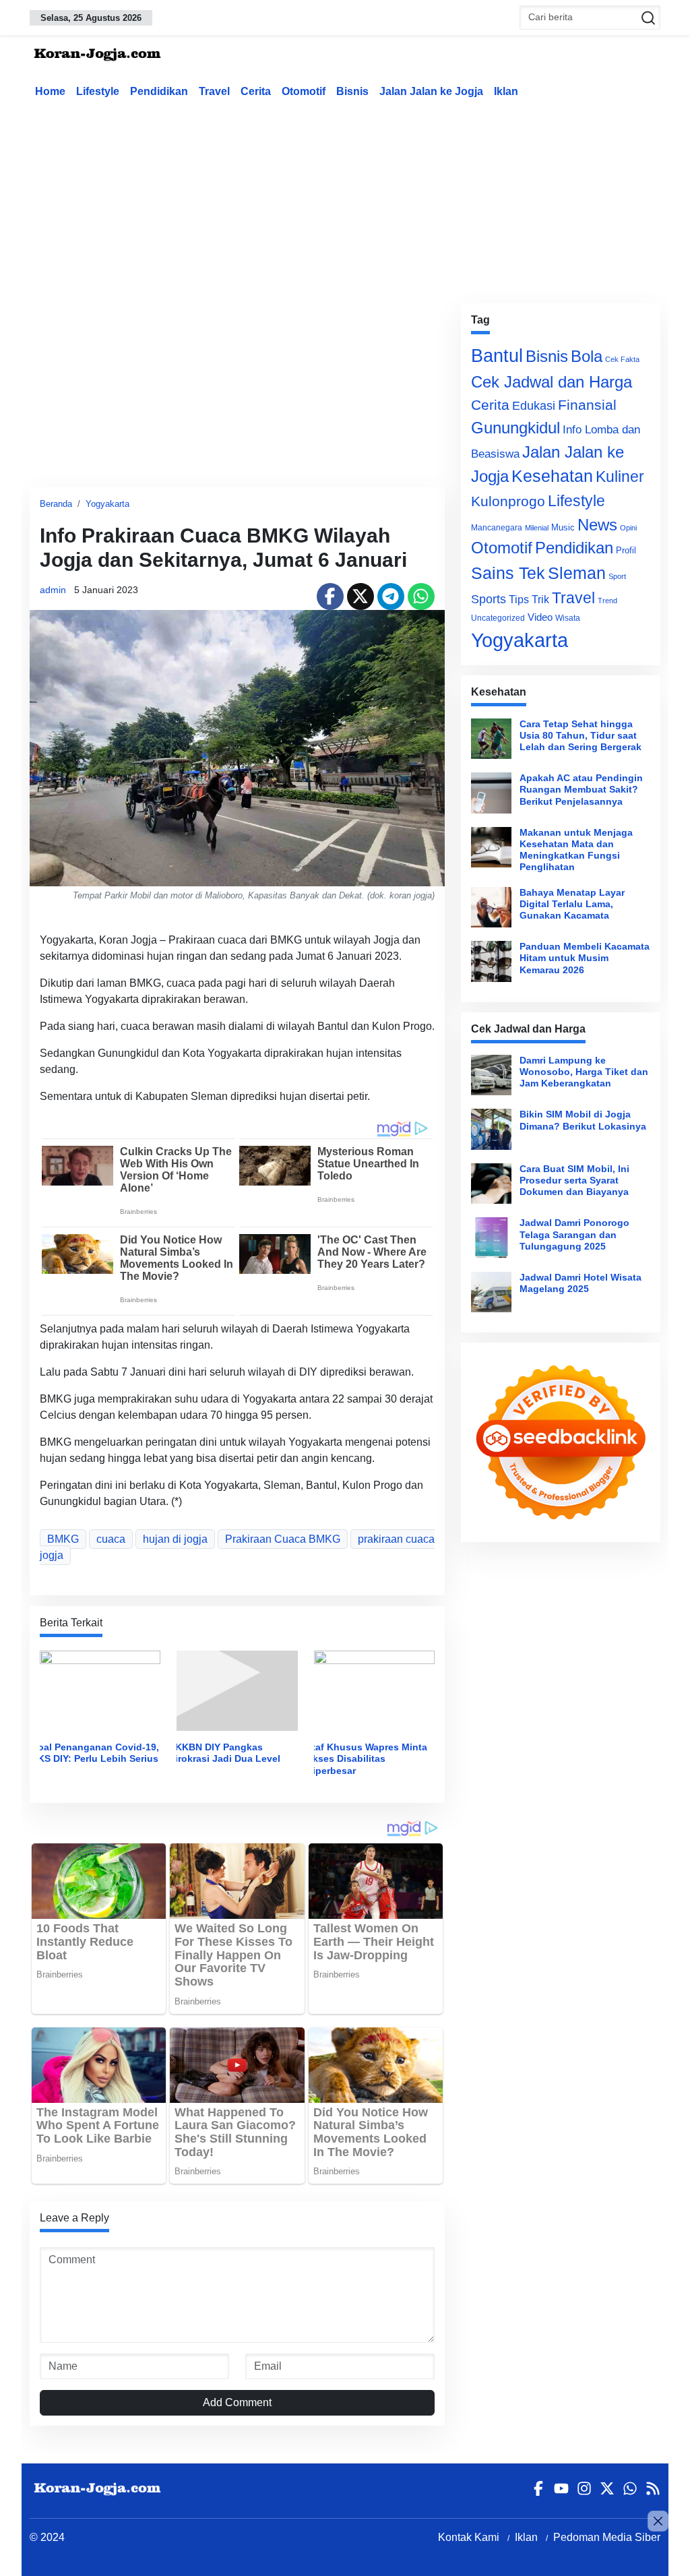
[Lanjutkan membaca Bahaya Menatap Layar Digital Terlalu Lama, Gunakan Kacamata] (491, 907)
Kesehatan (552, 476)
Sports (489, 599)
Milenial (537, 528)
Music (563, 527)
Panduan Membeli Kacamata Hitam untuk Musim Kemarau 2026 (585, 958)
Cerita (256, 91)
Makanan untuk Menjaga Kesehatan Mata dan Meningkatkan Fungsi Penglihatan (576, 850)
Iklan (506, 91)
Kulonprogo (508, 501)
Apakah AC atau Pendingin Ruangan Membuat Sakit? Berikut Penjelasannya (581, 790)
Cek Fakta (622, 359)
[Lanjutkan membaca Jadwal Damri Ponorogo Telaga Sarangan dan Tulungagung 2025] (491, 1237)
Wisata (568, 618)
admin (53, 590)
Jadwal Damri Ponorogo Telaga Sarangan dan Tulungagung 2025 (574, 1234)
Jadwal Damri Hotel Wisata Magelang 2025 (581, 1283)
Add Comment (237, 2402)
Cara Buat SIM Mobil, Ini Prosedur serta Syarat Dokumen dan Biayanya (574, 1180)
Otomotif (304, 91)
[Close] (658, 2521)
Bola (587, 357)
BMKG (63, 1539)
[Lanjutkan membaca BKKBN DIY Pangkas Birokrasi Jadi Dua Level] (237, 1690)
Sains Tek (508, 573)
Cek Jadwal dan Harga (552, 382)
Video (540, 617)
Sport (617, 576)
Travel (214, 91)
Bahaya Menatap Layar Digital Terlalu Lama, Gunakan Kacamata (572, 904)
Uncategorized (498, 618)
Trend (607, 601)
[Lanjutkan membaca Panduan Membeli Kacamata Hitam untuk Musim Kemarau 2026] (491, 961)
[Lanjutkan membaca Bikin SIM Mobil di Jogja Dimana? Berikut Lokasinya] (491, 1129)
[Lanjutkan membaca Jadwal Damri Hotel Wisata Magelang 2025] (491, 1292)
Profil (626, 550)
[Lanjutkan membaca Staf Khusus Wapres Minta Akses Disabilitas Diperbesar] (374, 1690)
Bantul (497, 356)
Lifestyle (98, 91)
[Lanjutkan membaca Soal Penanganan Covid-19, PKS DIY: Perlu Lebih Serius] (100, 1690)
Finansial (587, 405)
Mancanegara (497, 528)
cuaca (111, 1539)
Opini (628, 528)
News (597, 525)
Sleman (577, 573)
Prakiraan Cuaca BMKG (283, 1539)
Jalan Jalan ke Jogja (431, 91)
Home (50, 91)
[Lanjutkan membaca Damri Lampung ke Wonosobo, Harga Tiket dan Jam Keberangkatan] (491, 1075)
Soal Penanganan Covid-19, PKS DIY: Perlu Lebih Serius (95, 1753)
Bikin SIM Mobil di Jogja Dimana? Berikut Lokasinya (583, 1120)
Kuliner (620, 477)
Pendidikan (159, 91)
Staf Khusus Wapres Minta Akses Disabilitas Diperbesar (367, 1759)
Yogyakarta (107, 504)
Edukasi (534, 406)
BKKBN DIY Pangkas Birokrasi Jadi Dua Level (224, 1753)
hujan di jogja (175, 1539)
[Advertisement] (356, 198)
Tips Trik (529, 599)
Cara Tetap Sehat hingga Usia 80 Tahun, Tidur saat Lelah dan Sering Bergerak (581, 736)
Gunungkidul (515, 428)
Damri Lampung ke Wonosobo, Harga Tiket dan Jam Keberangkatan (584, 1072)
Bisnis (352, 91)
